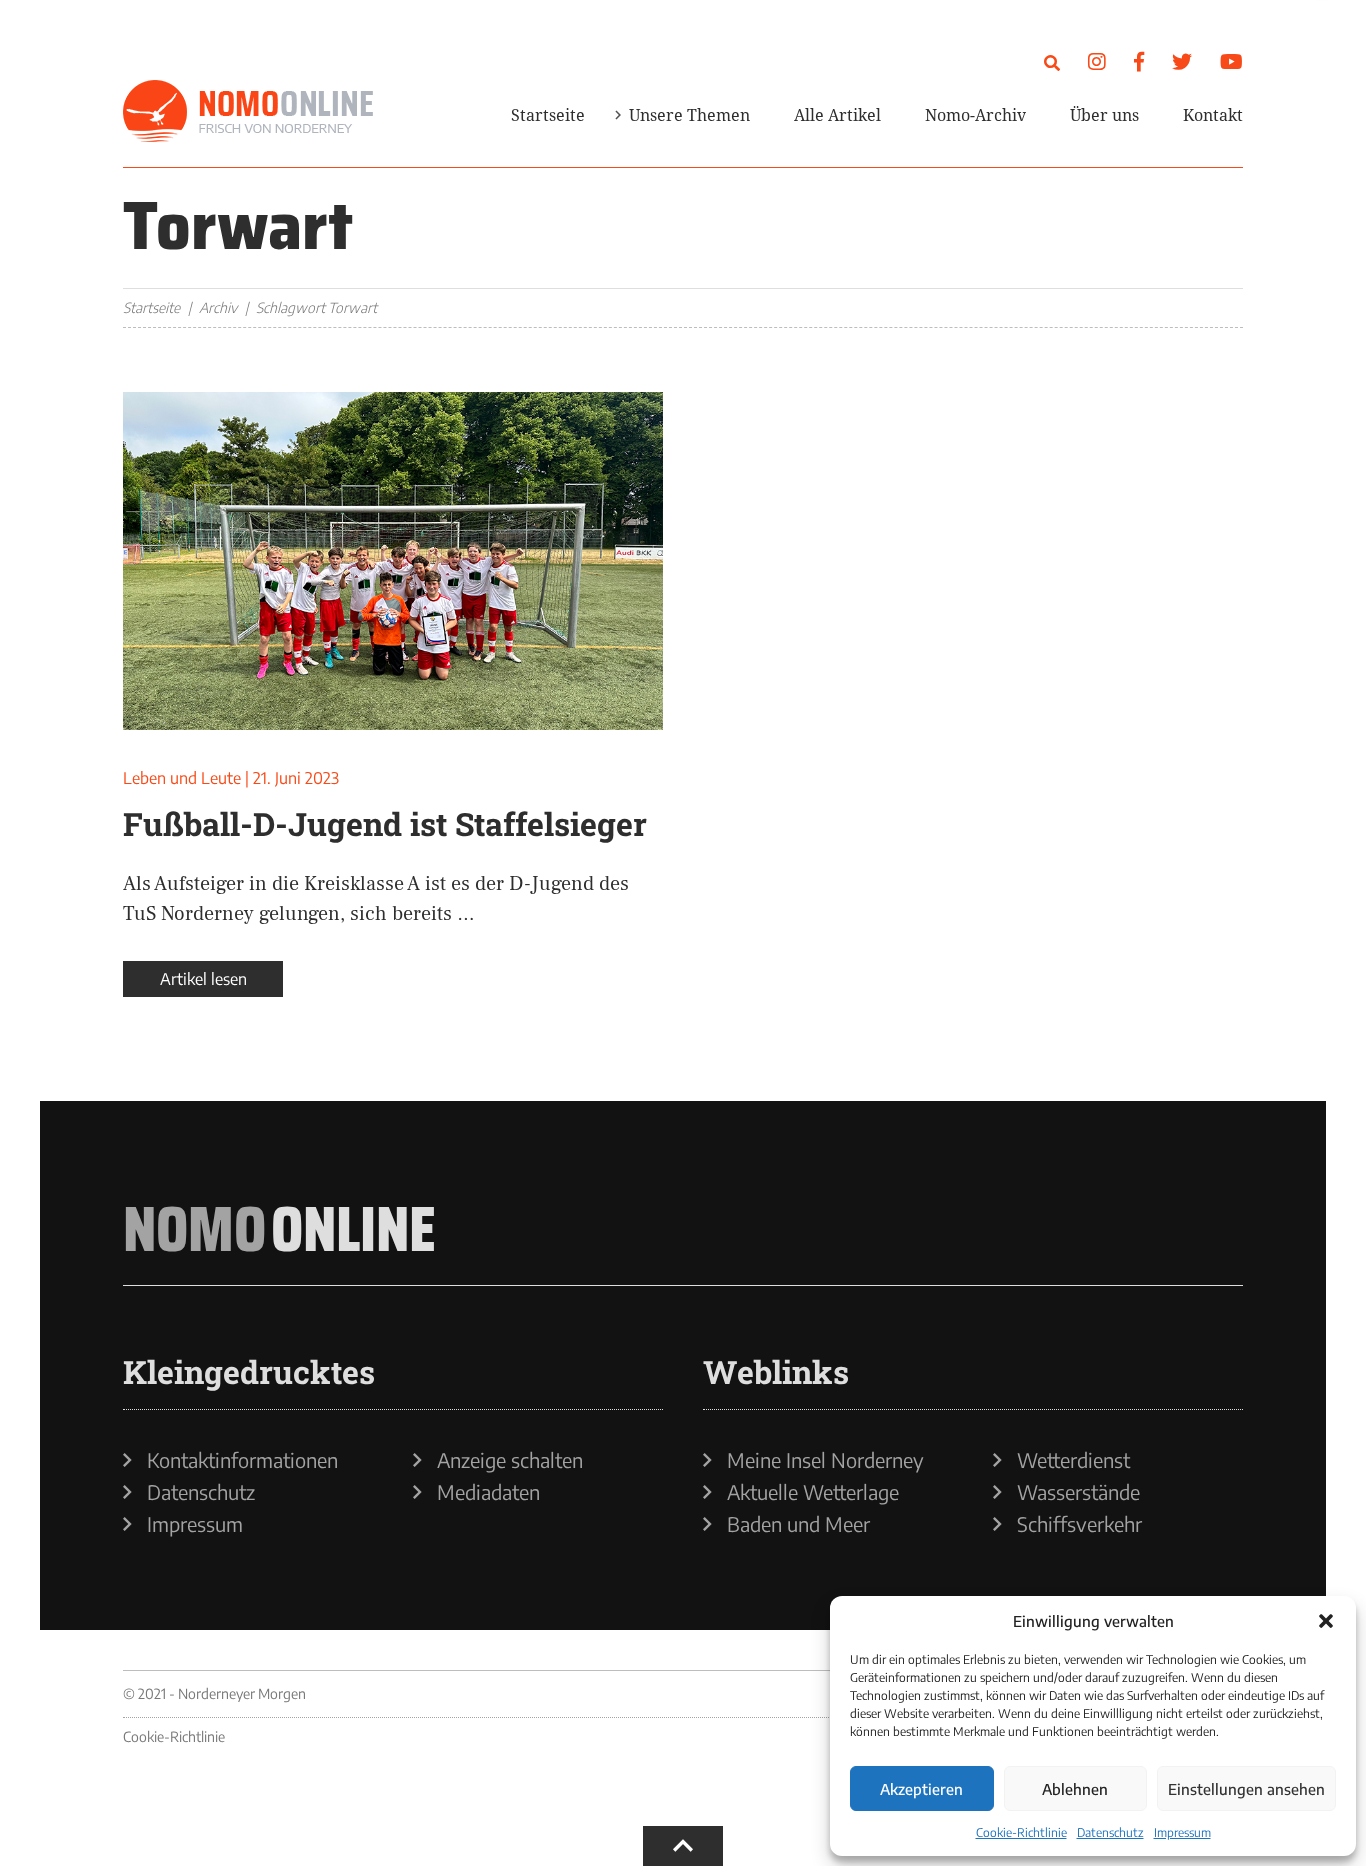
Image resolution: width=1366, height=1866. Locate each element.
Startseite (548, 115)
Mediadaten (488, 1492)
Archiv (218, 307)
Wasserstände (1078, 1492)
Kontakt (1213, 115)
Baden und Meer (798, 1524)
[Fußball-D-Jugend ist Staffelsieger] (393, 561)
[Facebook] (1139, 60)
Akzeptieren (921, 1789)
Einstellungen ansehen (1246, 1789)
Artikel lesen (203, 979)
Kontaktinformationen (242, 1460)
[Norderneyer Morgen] (248, 112)
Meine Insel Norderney (825, 1460)
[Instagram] (1097, 60)
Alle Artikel (837, 115)
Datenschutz (1110, 1832)
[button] (1326, 1621)
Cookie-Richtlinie (1021, 1832)
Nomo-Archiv (975, 115)
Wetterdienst (1073, 1460)
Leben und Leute (182, 778)
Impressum (1182, 1832)
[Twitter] (1182, 60)
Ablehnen (1075, 1789)
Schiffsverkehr (1079, 1524)
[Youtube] (1231, 60)
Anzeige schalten (510, 1460)
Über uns (1104, 115)
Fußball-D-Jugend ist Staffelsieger (385, 823)
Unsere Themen (689, 115)
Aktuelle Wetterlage (813, 1492)
